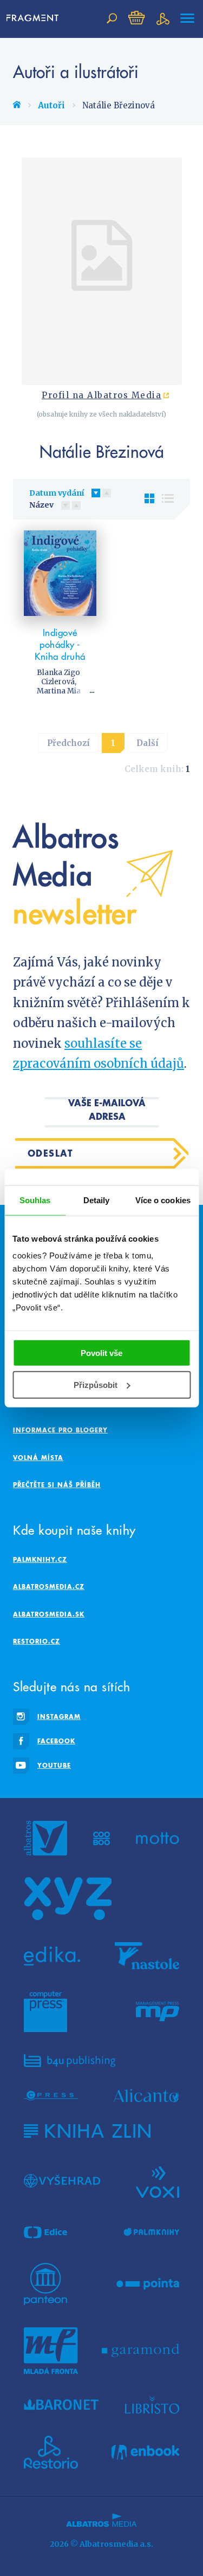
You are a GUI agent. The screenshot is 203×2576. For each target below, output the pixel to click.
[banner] (35, 18)
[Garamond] (140, 2351)
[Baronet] (61, 2405)
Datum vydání (57, 493)
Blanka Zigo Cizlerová (58, 677)
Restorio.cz (37, 1641)
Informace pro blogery (60, 1430)
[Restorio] (51, 2452)
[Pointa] (148, 2284)
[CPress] (51, 2096)
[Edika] (52, 1956)
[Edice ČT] (45, 2233)
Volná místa (38, 1458)
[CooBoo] (101, 1838)
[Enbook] (145, 2452)
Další (148, 743)
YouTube (54, 1765)
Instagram (59, 1717)
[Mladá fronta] (51, 2351)
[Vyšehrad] (62, 2181)
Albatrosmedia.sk (49, 1614)
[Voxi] (158, 2181)
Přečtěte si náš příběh (57, 1485)
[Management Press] (158, 2012)
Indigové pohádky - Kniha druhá (60, 645)
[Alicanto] (146, 2096)
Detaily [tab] (97, 1200)
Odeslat (51, 1153)
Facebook (56, 1741)
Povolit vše (101, 1353)
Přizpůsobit (96, 1385)
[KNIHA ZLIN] (87, 2131)
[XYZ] (68, 1899)
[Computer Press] (45, 2012)
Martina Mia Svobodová (59, 696)
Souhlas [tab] (35, 1200)
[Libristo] (152, 2405)
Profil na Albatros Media (101, 395)
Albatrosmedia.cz (49, 1587)
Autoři (51, 105)
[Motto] (158, 1838)
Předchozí (68, 743)
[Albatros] (45, 1838)
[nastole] (147, 1956)
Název (41, 505)
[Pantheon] (45, 2284)
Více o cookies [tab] (163, 1200)
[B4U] (70, 2061)
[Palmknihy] (152, 2233)
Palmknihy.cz (40, 1559)
